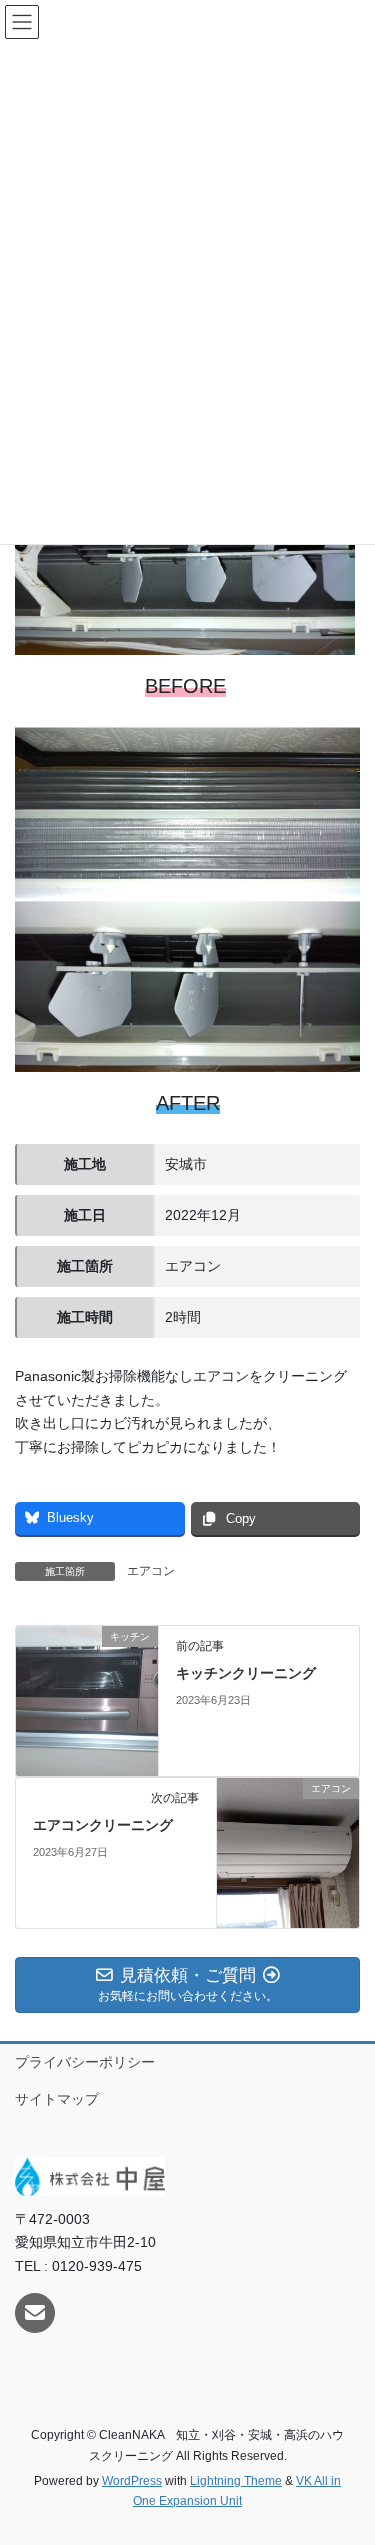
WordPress (132, 2481)
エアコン (151, 1571)
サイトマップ (57, 2099)
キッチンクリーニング (246, 1673)
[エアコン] (288, 1852)
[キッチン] (87, 1700)
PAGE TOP (346, 2451)
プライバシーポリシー (85, 2062)
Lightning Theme (236, 2481)
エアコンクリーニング (103, 1825)
